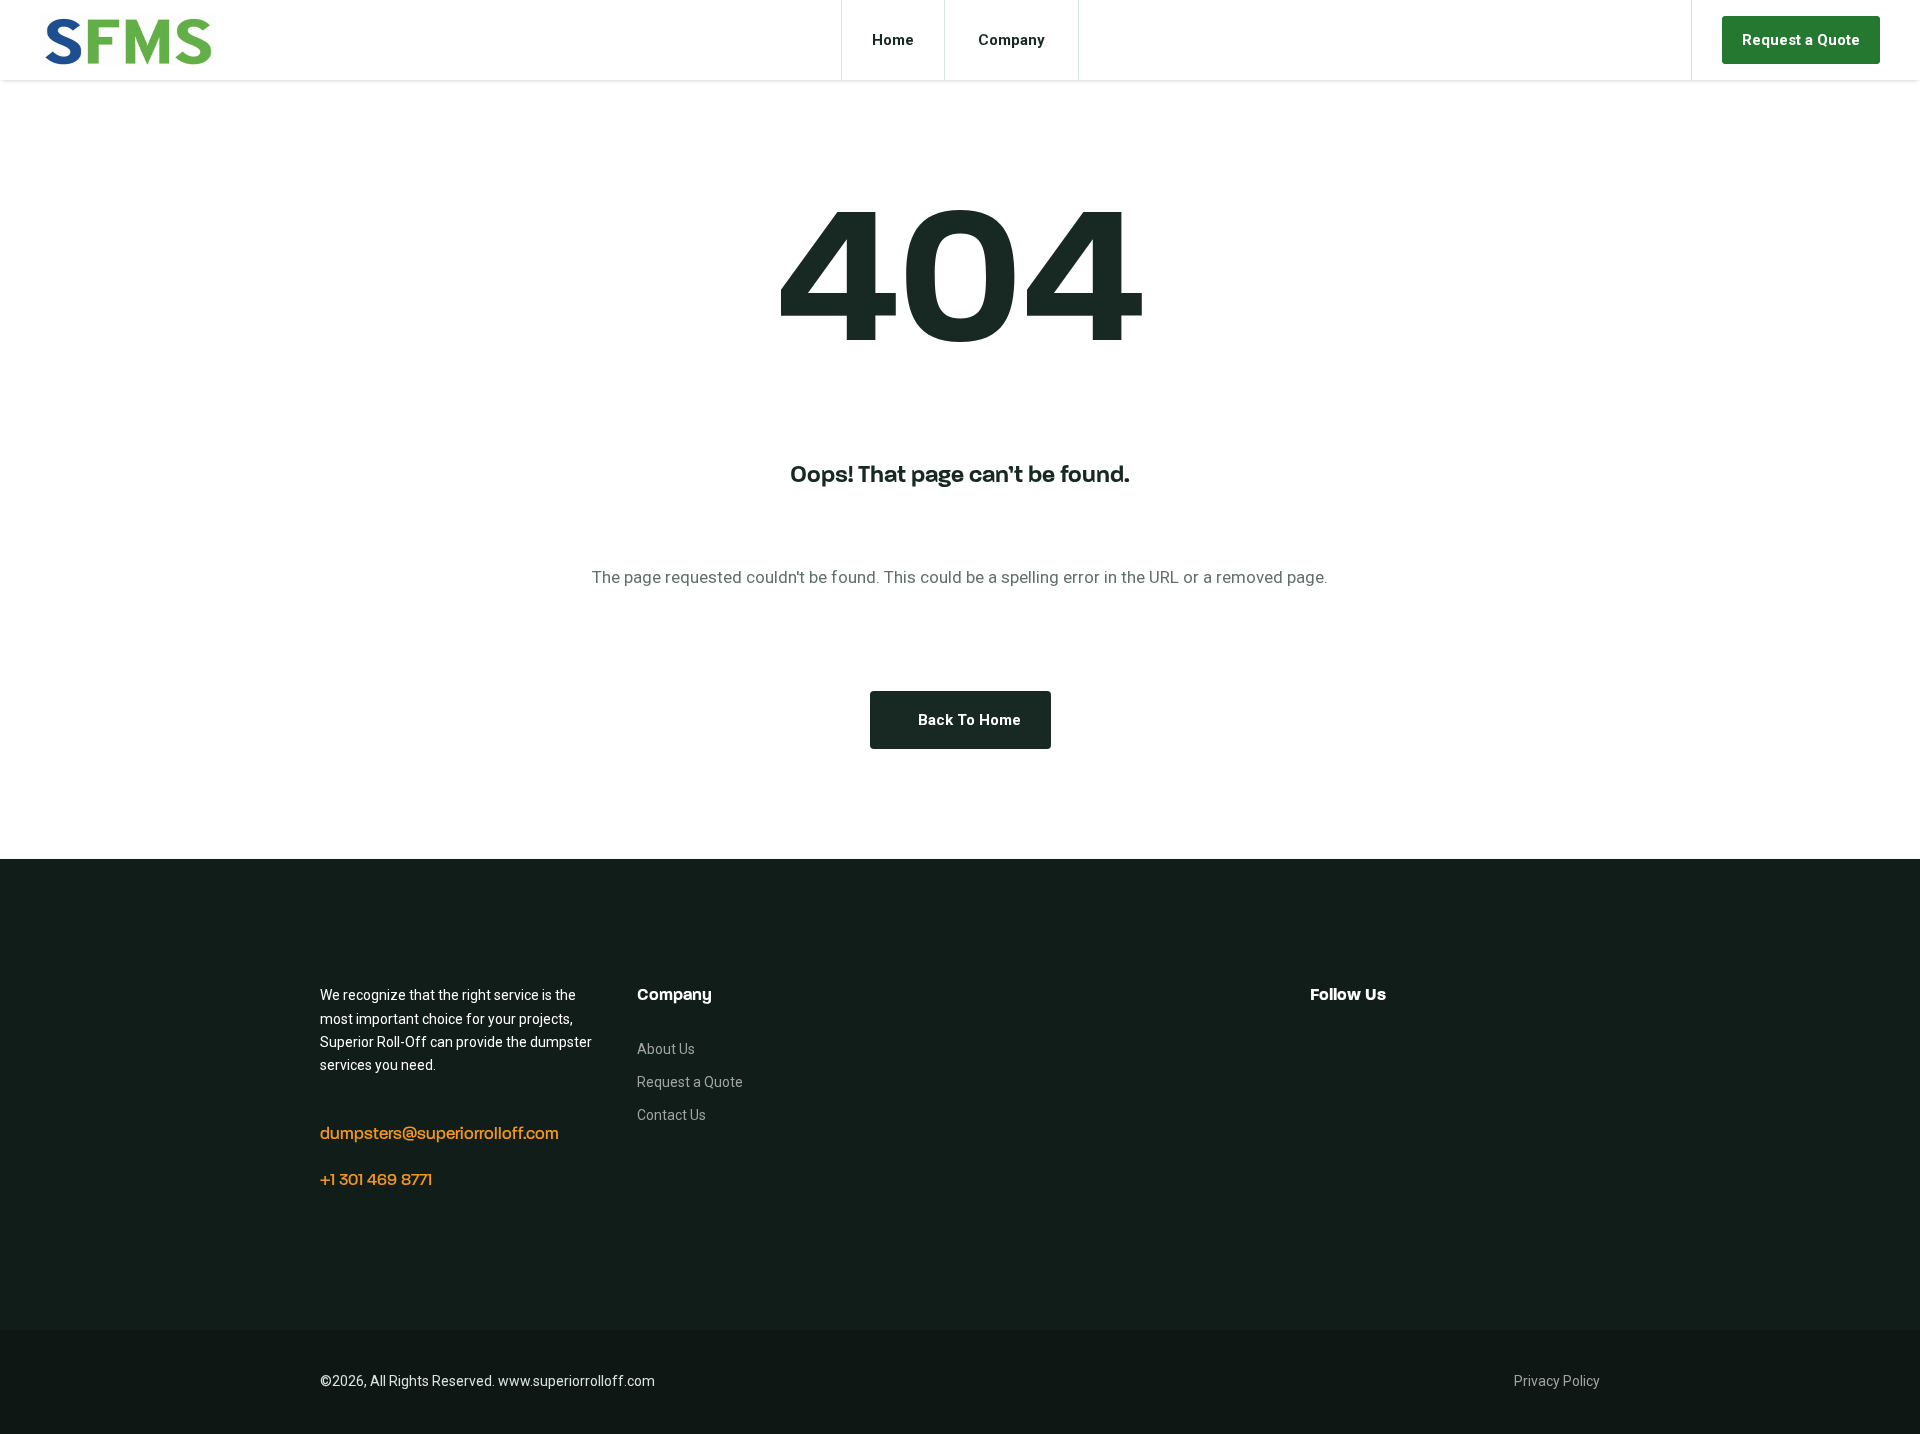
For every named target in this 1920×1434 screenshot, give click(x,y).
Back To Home (969, 720)
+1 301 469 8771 (376, 1180)
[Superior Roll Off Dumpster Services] (128, 40)
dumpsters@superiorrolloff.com (439, 1134)
